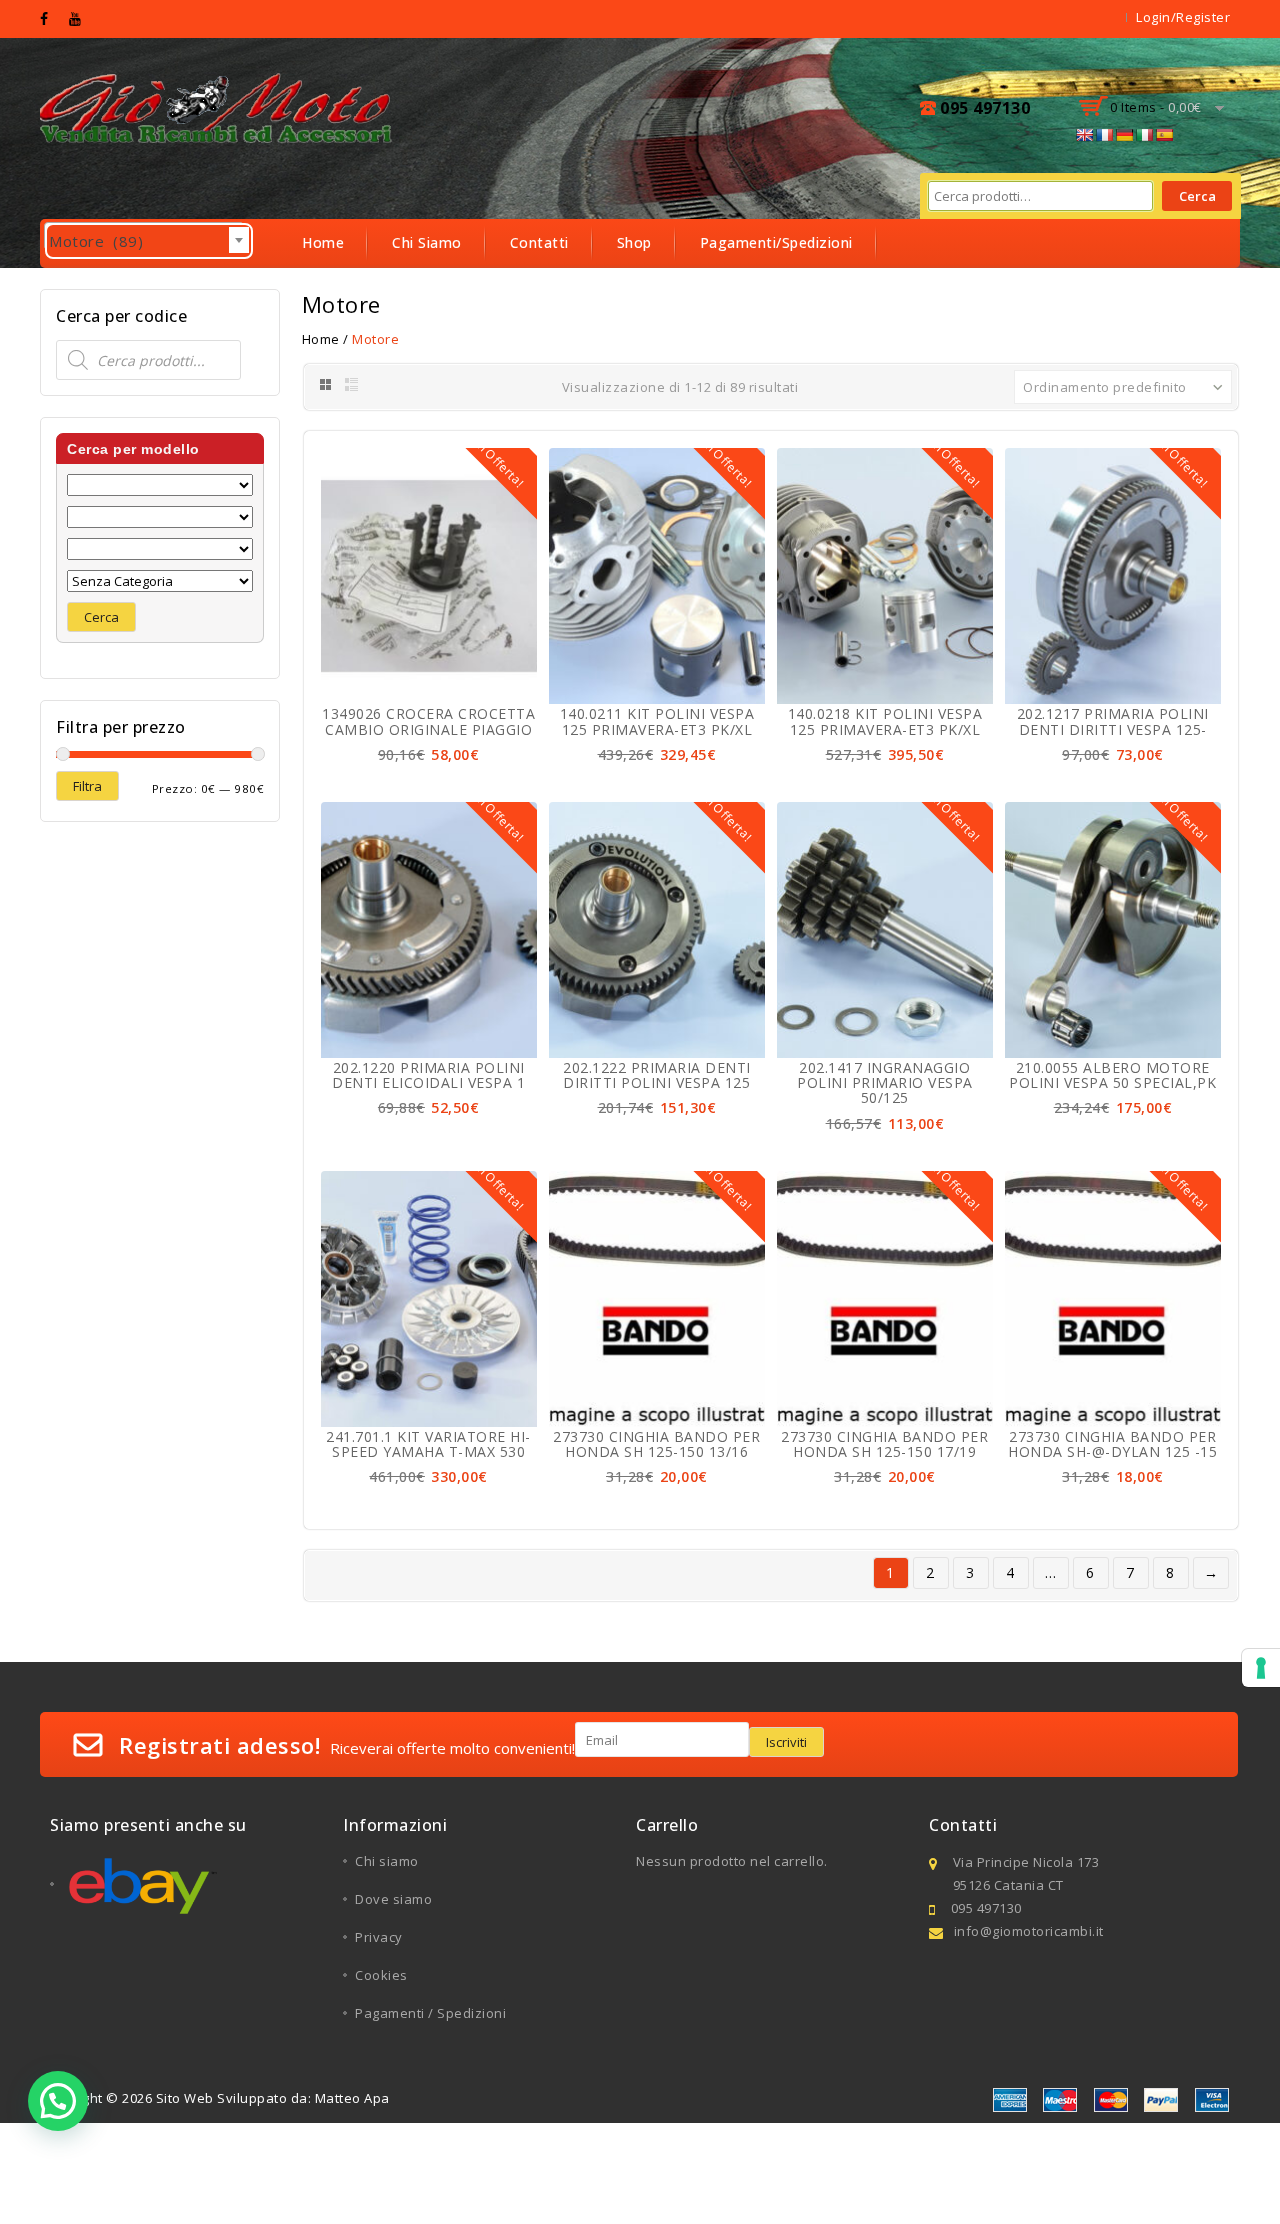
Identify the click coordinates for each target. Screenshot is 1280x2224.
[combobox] (144, 236)
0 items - (1156, 107)
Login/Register (1183, 17)
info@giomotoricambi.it (1029, 1931)
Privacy (379, 1937)
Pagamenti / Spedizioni (430, 2013)
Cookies (381, 1975)
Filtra (87, 786)
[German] (1124, 135)
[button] (58, 2101)
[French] (1104, 135)
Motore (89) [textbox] (149, 241)
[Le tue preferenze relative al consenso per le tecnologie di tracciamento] (1261, 1668)
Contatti (539, 242)
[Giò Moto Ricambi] (218, 106)
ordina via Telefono (372, 290)
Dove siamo (393, 1899)
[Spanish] (1164, 135)
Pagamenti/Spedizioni (776, 242)
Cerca (1197, 196)
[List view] (352, 385)
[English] (1084, 135)
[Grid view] (324, 385)
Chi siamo (387, 1861)
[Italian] (1144, 135)
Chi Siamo (427, 242)
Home (323, 242)
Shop (634, 242)
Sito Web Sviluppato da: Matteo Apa (273, 2098)
